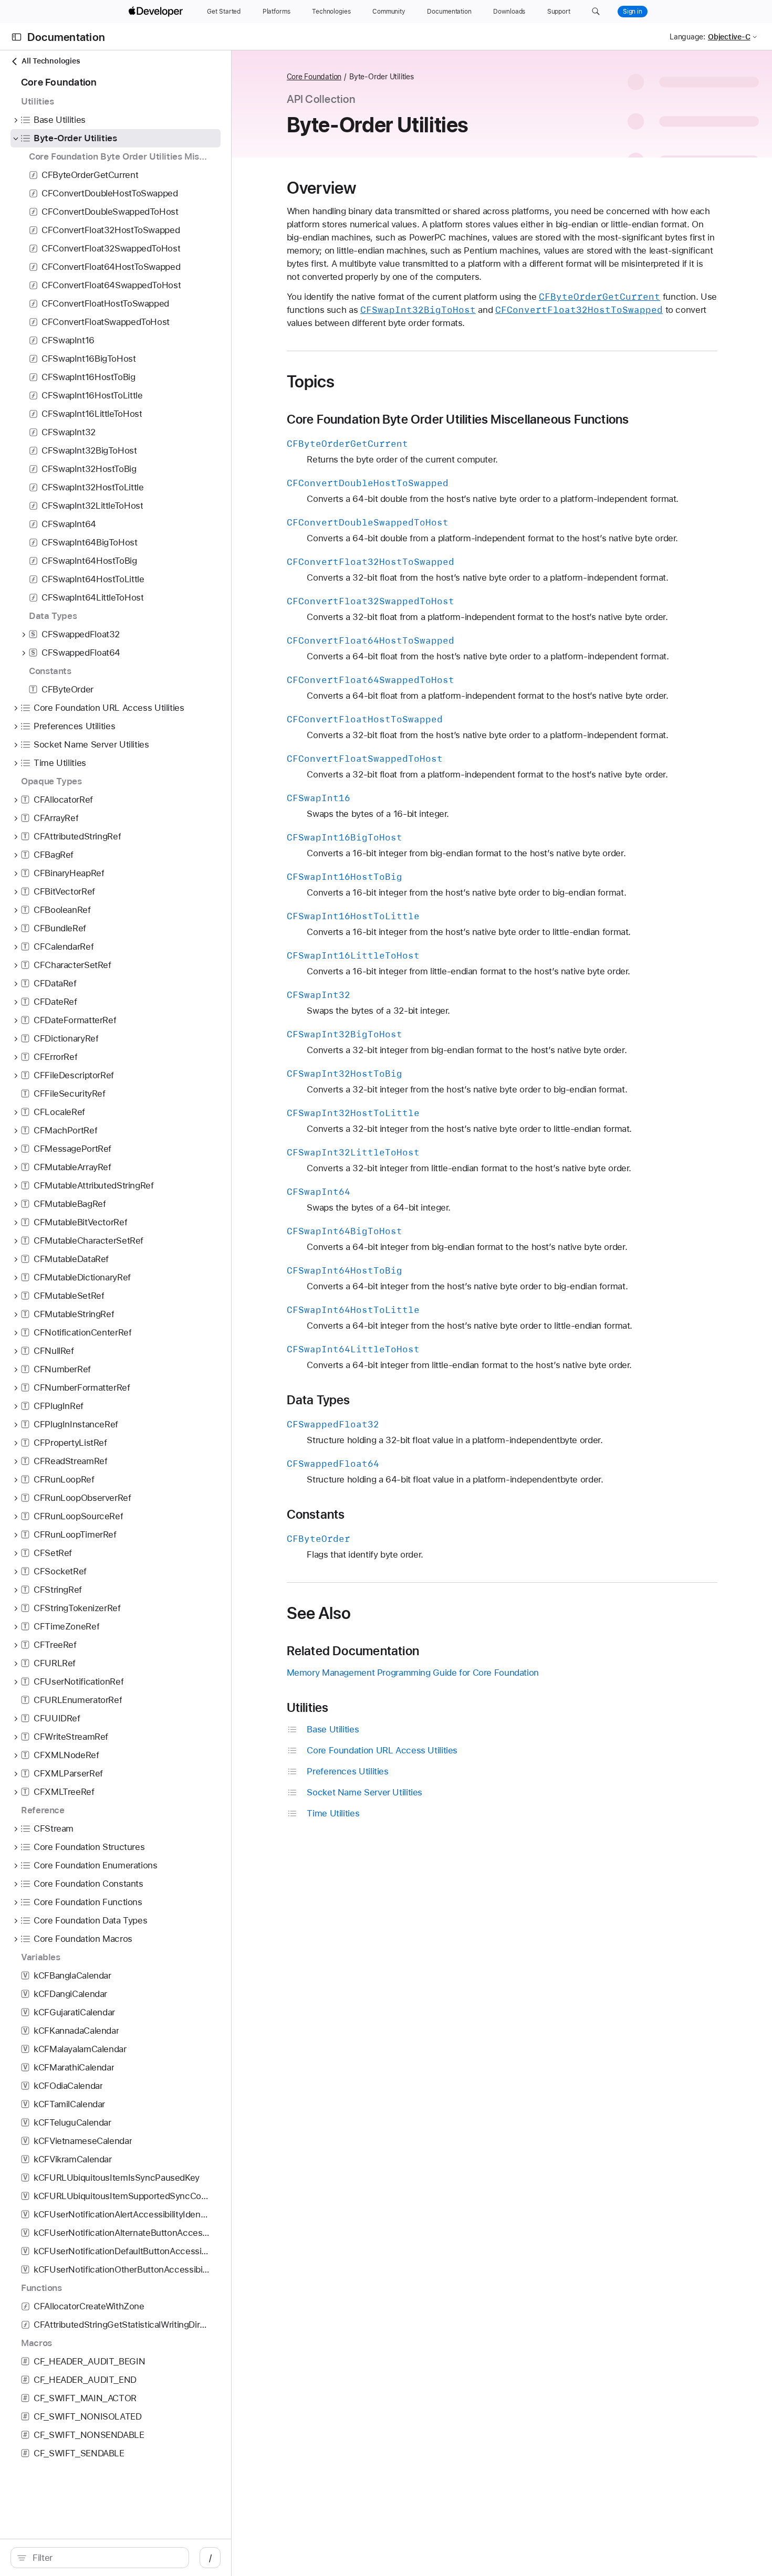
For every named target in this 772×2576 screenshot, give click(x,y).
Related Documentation (353, 1651)
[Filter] (105, 2558)
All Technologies (51, 61)
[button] (596, 12)
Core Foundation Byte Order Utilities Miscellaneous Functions (458, 419)
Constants (316, 1515)
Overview (322, 188)
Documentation (66, 37)
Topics (311, 382)
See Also (319, 1613)
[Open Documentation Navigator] (17, 37)
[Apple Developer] (157, 12)
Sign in (633, 12)
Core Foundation (314, 77)
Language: (687, 37)
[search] (100, 2558)
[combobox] (105, 2558)
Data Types (319, 1400)
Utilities (308, 1708)
